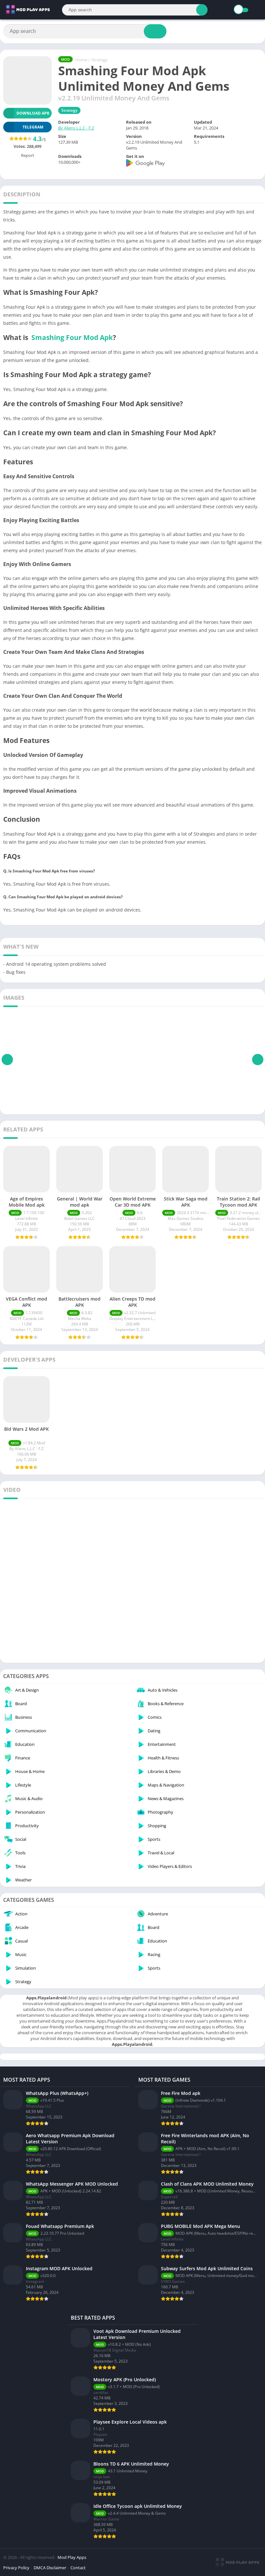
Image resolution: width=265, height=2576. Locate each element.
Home (81, 60)
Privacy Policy (16, 2568)
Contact (78, 2568)
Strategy (100, 60)
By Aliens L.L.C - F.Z (76, 128)
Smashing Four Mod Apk (72, 337)
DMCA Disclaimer (50, 2568)
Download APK (33, 113)
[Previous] (7, 1059)
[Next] (258, 1059)
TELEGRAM (33, 127)
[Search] (202, 10)
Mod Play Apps (72, 2557)
